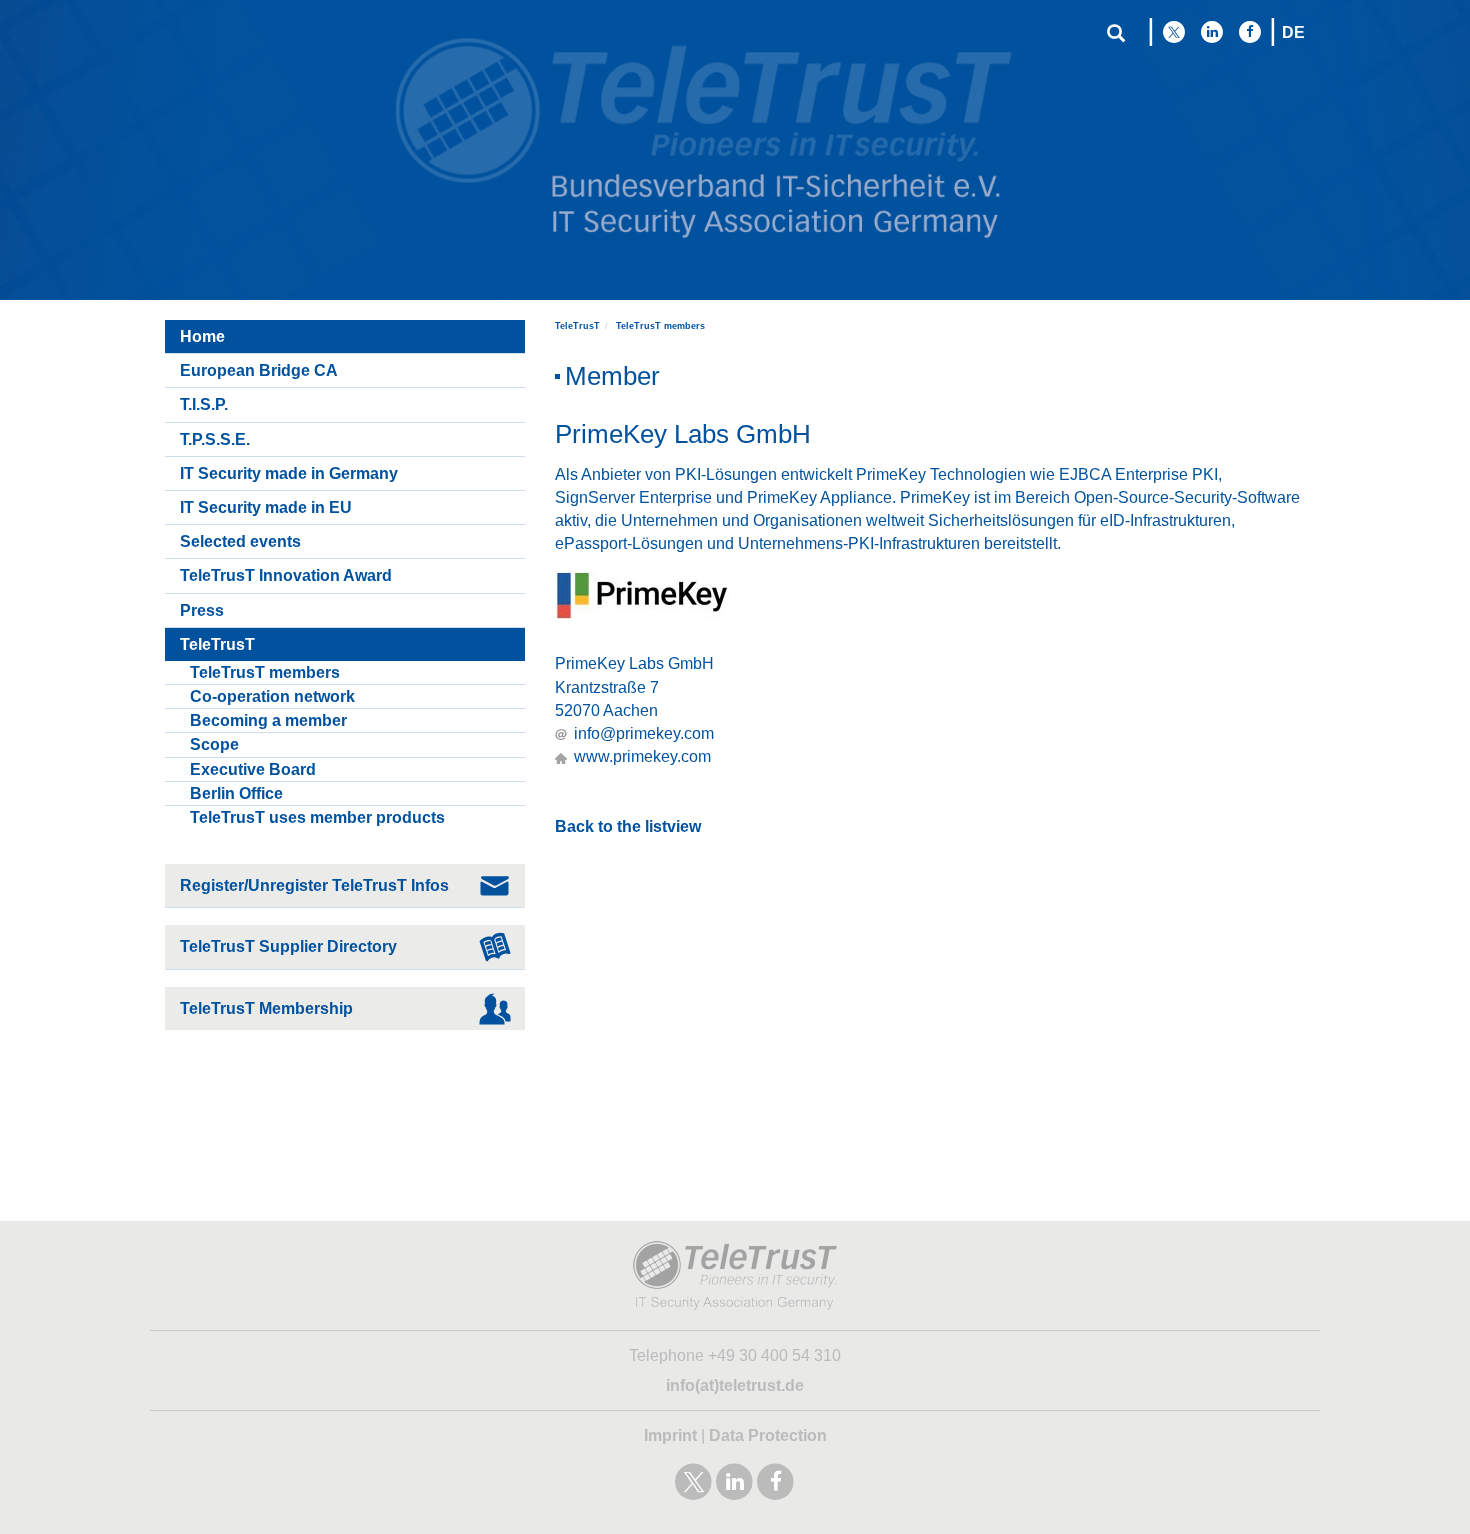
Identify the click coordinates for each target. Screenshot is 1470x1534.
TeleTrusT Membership (266, 1008)
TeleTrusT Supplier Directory (288, 946)
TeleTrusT (577, 326)
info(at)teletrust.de (735, 1385)
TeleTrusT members (660, 326)
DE (1293, 32)
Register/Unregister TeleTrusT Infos (314, 885)
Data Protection (768, 1435)
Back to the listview (628, 826)
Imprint (670, 1435)
